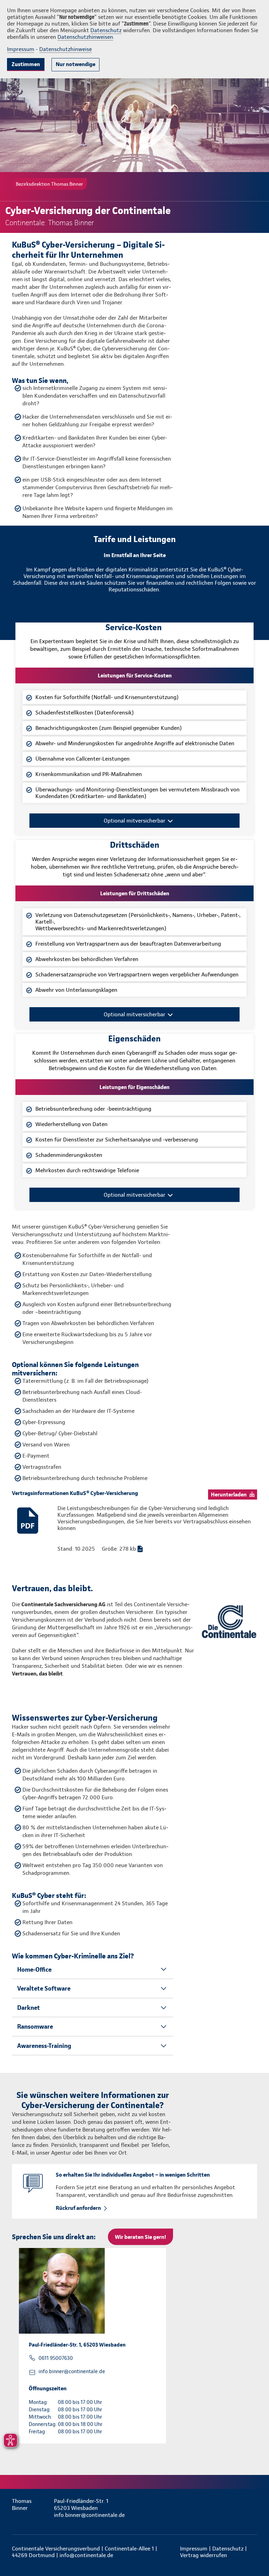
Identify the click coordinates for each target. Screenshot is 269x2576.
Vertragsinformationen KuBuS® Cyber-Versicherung (75, 1493)
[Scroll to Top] (254, 2554)
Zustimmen (26, 64)
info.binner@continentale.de (72, 2371)
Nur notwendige (75, 64)
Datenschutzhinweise (65, 49)
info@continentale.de (86, 2555)
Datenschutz (106, 30)
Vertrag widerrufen (204, 2555)
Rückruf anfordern (78, 2208)
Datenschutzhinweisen (85, 37)
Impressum (21, 49)
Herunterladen (229, 1495)
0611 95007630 (56, 2358)
